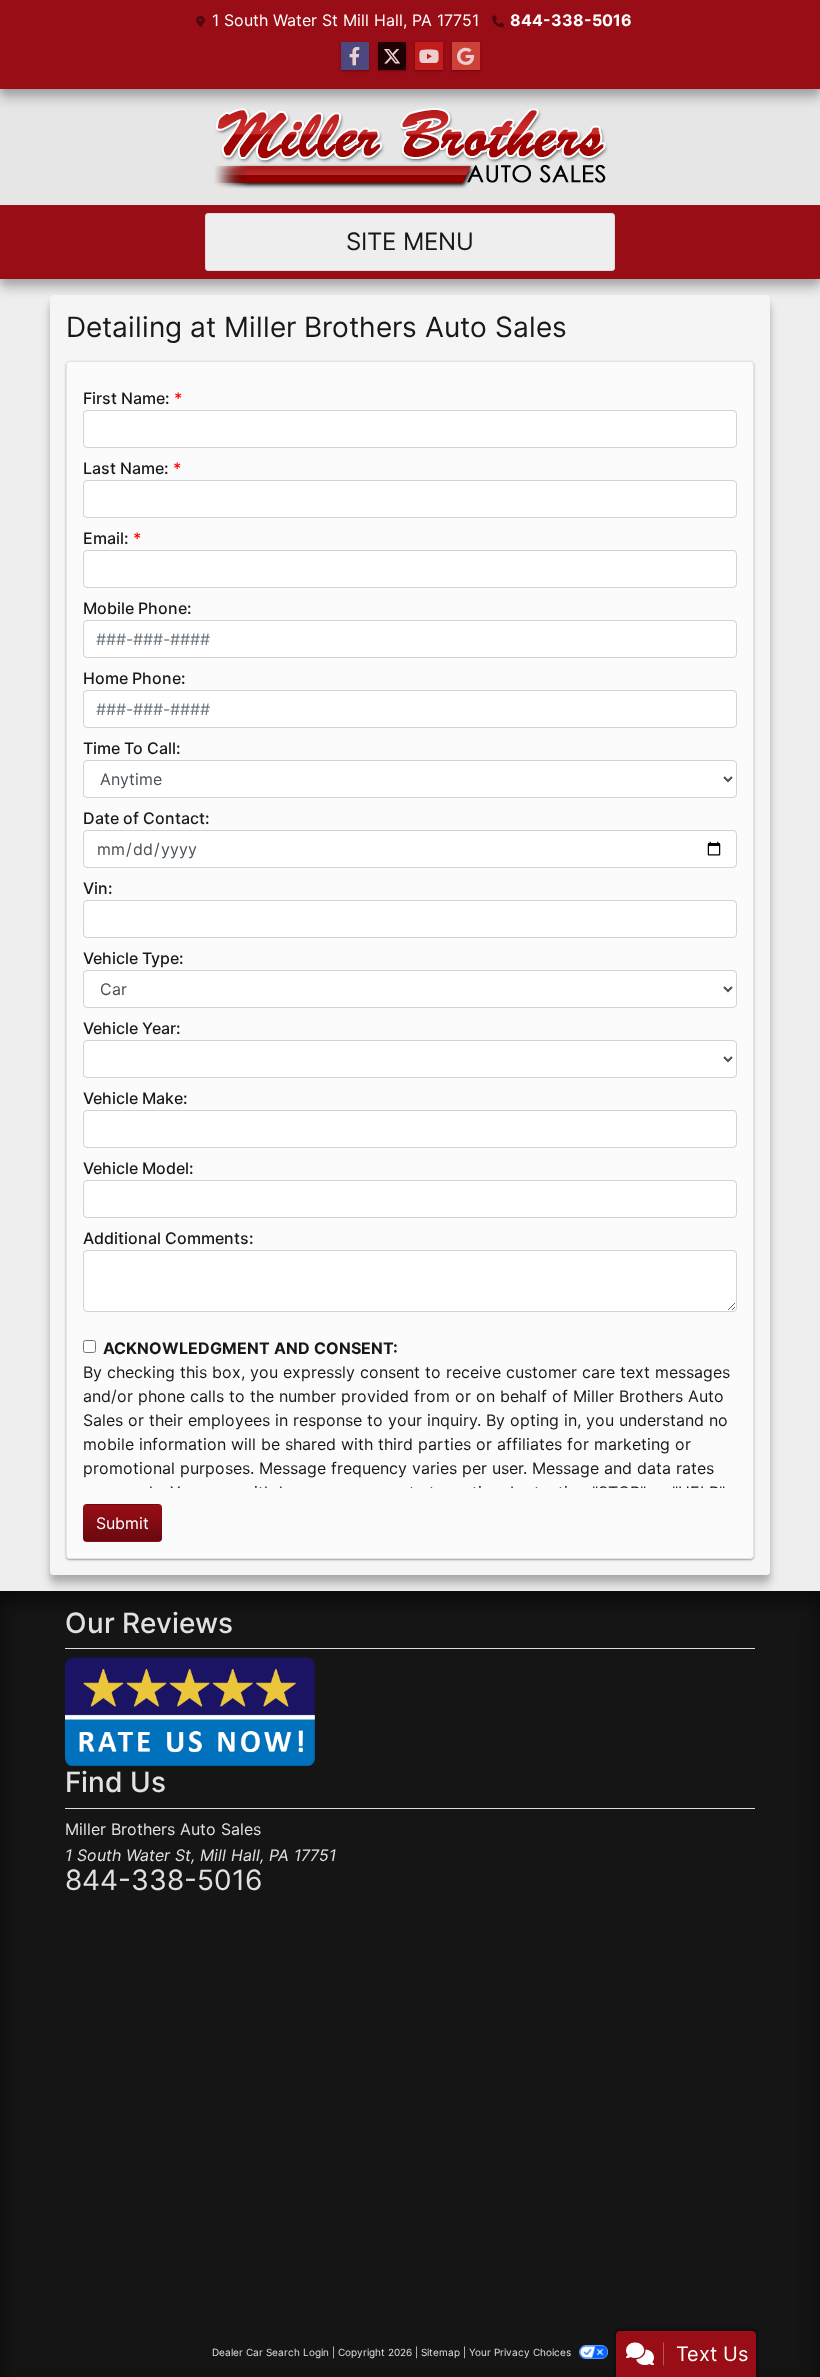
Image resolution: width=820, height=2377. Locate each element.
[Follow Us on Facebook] (355, 56)
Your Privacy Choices (521, 2352)
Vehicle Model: (138, 1168)
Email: (106, 538)
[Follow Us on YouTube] (429, 56)
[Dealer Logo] (410, 147)
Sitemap (440, 2352)
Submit (122, 1523)
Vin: (98, 888)
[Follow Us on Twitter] (392, 56)
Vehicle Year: (132, 1028)
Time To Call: (132, 748)
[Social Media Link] (466, 56)
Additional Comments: (168, 1238)
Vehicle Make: (135, 1098)
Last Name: (126, 468)
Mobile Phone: (137, 608)
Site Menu (410, 241)
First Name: (126, 398)
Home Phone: (134, 678)
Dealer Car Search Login (270, 2352)
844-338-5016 (571, 20)
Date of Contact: (146, 818)
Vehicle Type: (133, 958)
